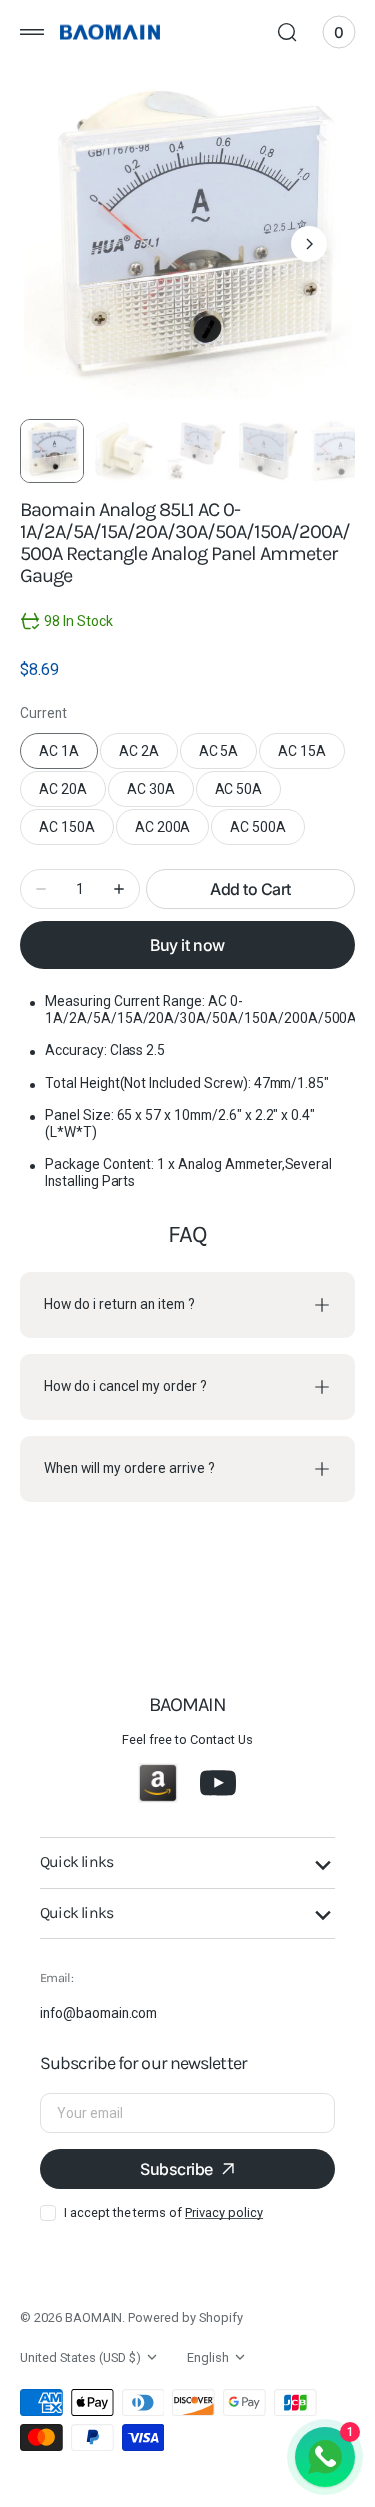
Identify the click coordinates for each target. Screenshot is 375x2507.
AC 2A (148, 756)
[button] (32, 32)
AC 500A (267, 832)
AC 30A (160, 794)
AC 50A (248, 794)
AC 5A (228, 756)
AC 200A (172, 832)
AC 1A (68, 756)
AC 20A (72, 794)
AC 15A (311, 756)
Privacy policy (223, 2212)
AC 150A (76, 832)
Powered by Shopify (185, 2317)
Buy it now (187, 945)
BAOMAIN (94, 2317)
